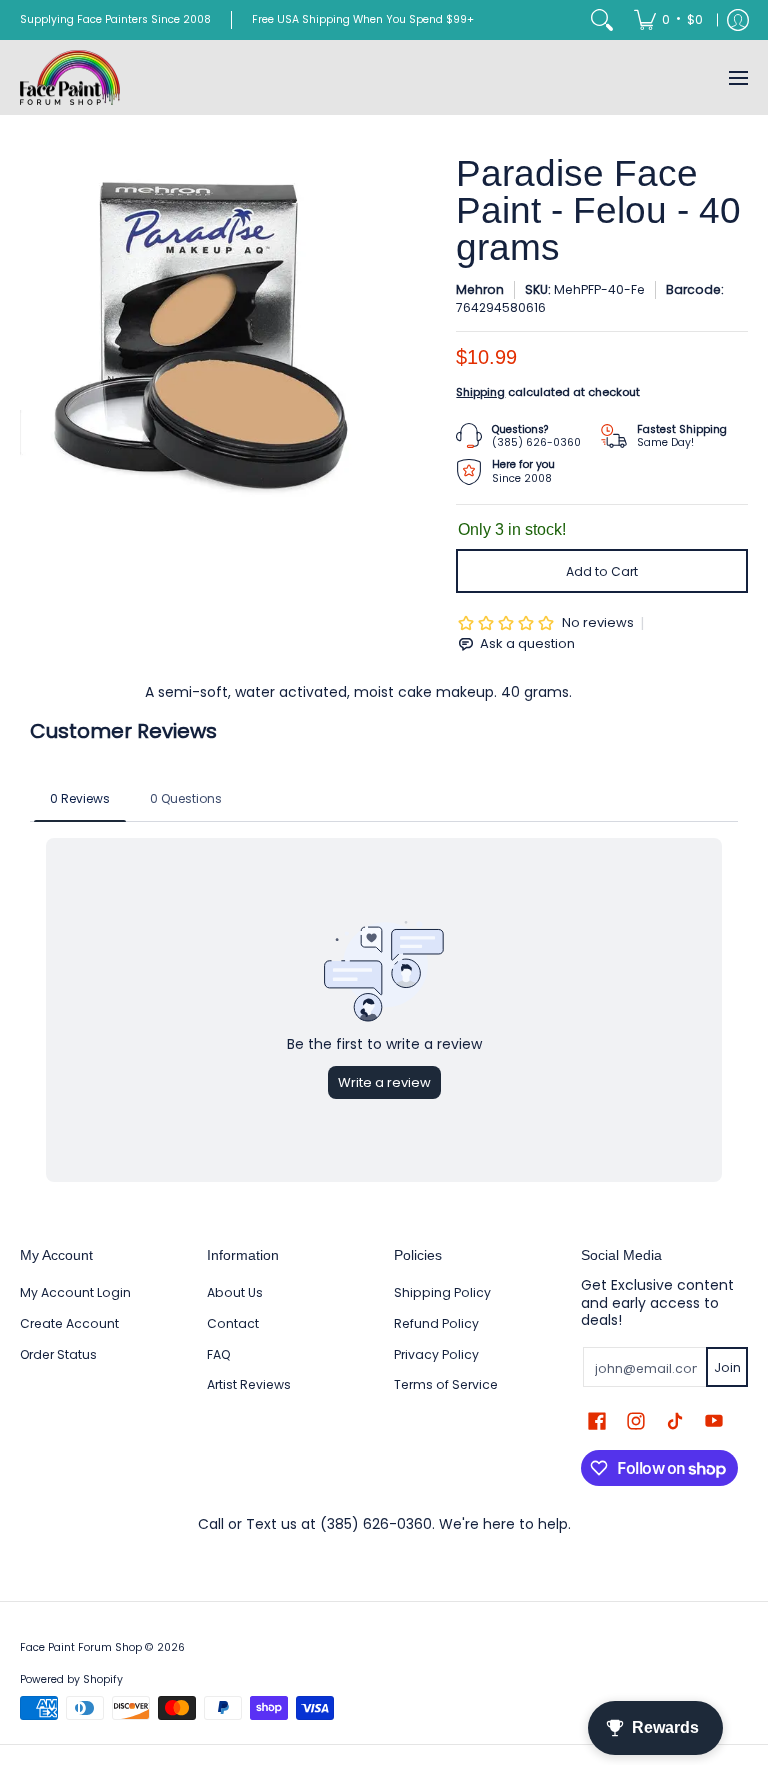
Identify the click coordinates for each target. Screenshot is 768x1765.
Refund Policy (436, 1323)
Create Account (69, 1323)
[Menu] (737, 77)
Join (727, 1367)
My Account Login (75, 1292)
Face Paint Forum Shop (81, 1647)
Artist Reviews (249, 1384)
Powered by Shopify (71, 1679)
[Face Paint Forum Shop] (70, 77)
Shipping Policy (442, 1292)
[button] (597, 1420)
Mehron (480, 289)
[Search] (602, 20)
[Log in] (738, 20)
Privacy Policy (436, 1354)
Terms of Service (446, 1384)
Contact (233, 1323)
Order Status (58, 1354)
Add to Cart (602, 571)
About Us (235, 1292)
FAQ (219, 1354)
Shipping (480, 392)
